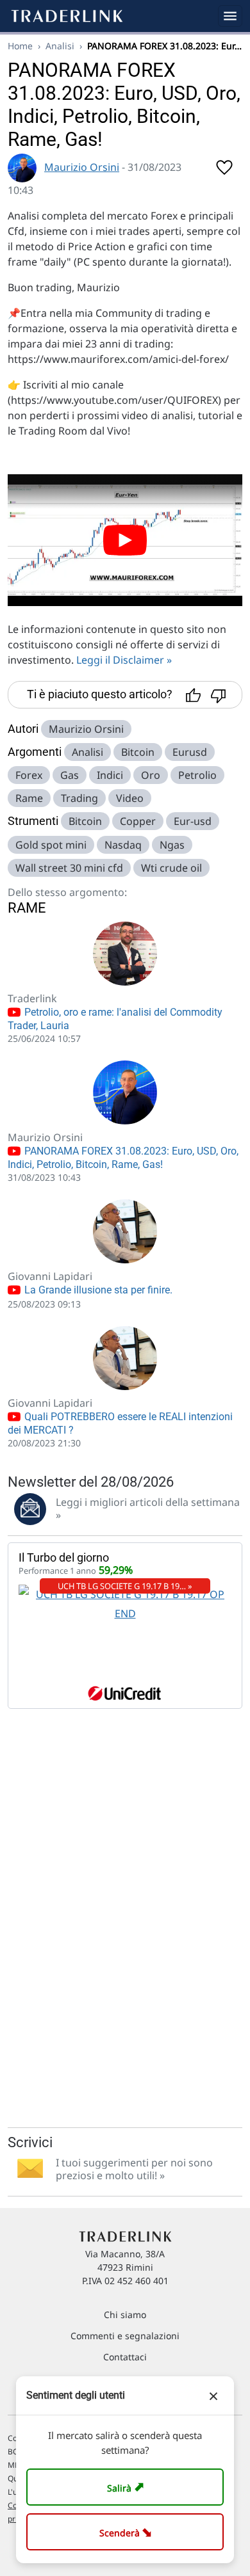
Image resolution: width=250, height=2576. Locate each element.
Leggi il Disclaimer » (124, 660)
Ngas (172, 845)
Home (20, 46)
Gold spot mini (51, 845)
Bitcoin (138, 752)
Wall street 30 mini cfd (69, 868)
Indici (110, 775)
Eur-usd (193, 821)
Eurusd (190, 752)
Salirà (127, 2487)
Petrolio (197, 775)
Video (130, 798)
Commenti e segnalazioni (125, 2336)
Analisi (60, 46)
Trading (79, 798)
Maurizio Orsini (82, 167)
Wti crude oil (171, 868)
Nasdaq (123, 845)
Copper (138, 821)
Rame (29, 798)
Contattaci (125, 2357)
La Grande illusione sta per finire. (97, 1290)
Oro (151, 775)
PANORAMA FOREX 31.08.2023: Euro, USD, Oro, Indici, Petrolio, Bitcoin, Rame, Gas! (123, 1158)
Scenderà (128, 2532)
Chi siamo (125, 2315)
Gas (70, 775)
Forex (29, 775)
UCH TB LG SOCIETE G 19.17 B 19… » (125, 1586)
